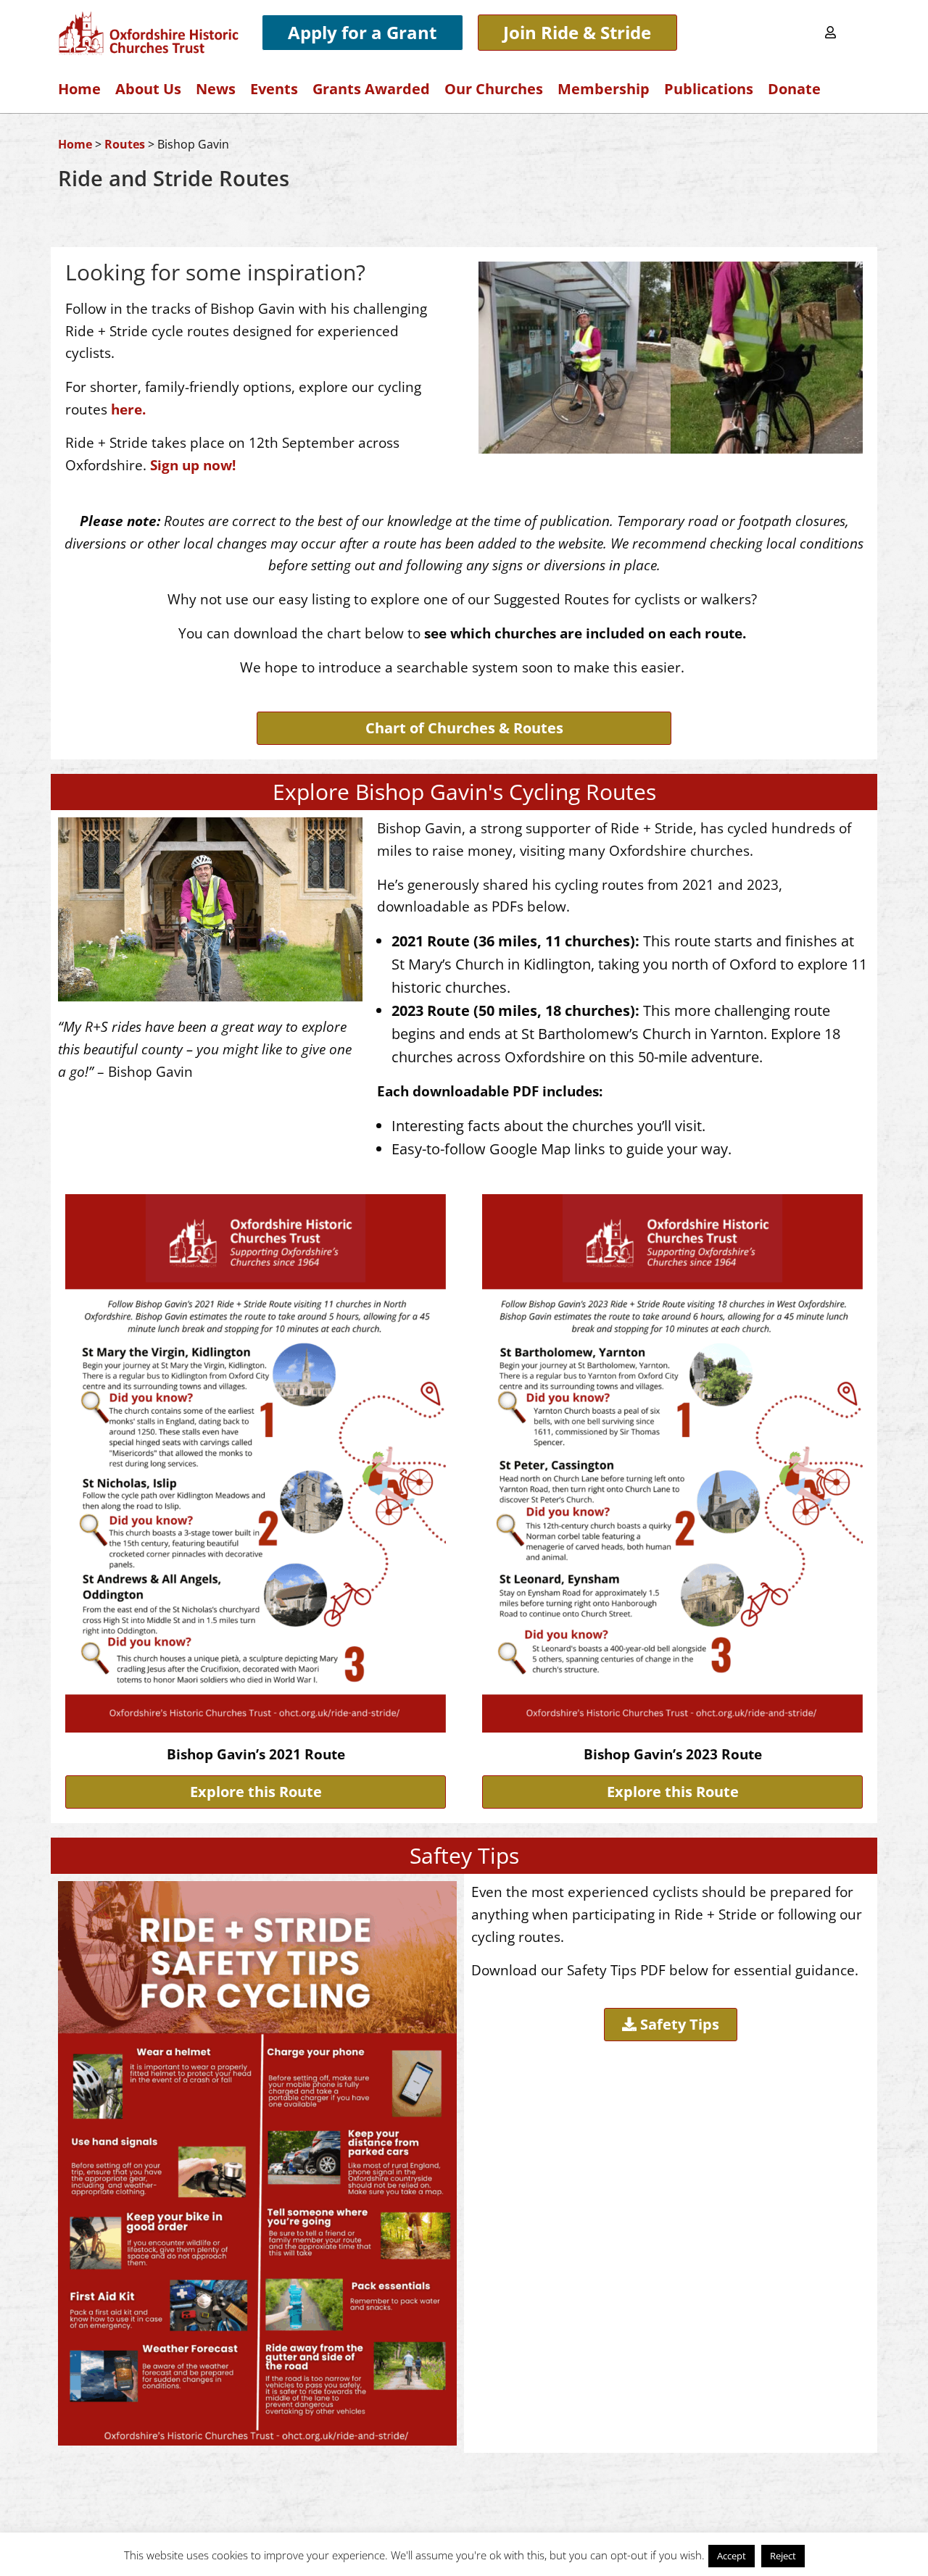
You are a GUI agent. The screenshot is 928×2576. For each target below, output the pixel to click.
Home (79, 89)
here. (128, 409)
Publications (709, 89)
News (216, 89)
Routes (125, 144)
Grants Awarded (371, 89)
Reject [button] (783, 2556)
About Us (148, 89)
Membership (604, 89)
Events (274, 89)
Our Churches (494, 89)
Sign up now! (193, 465)
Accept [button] (732, 2556)
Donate (794, 89)
